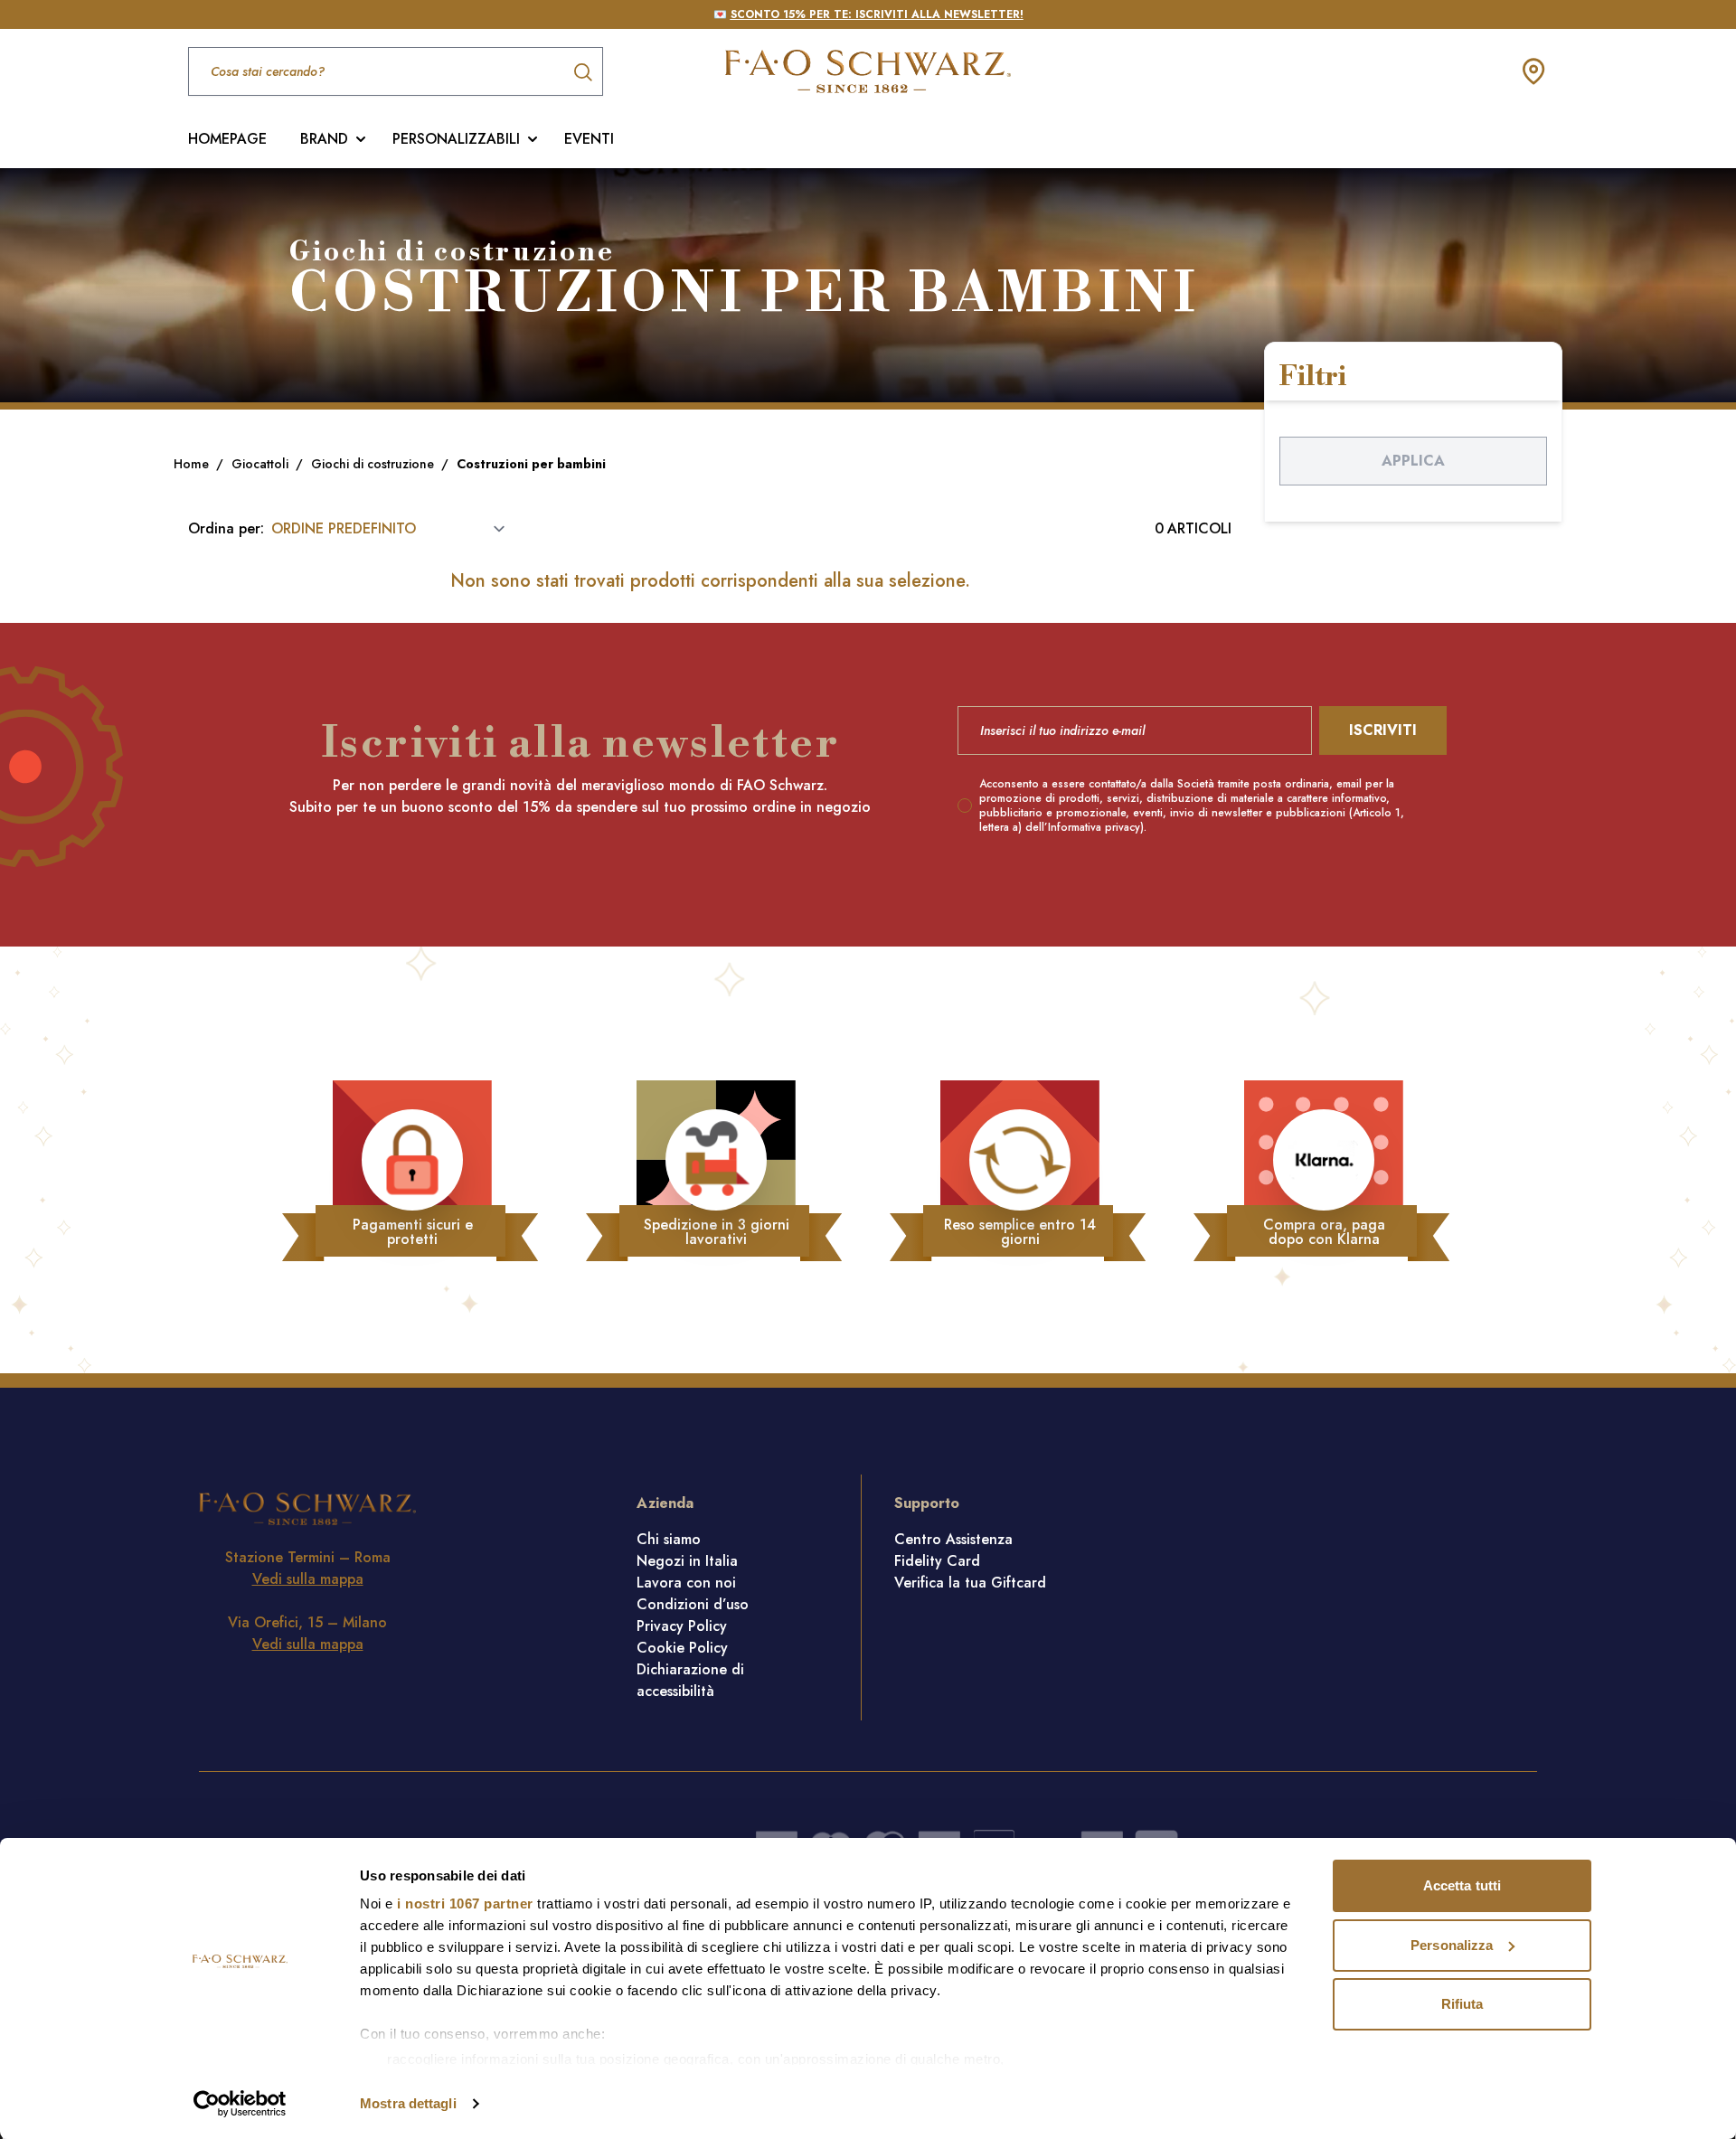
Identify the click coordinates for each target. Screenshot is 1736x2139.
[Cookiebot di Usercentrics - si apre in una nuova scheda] (240, 2104)
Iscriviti (1383, 730)
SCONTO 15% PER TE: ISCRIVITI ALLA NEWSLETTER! (877, 14)
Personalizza (1452, 1945)
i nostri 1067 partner (465, 1903)
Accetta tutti (1462, 1885)
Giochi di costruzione (374, 464)
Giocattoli (262, 464)
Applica (1413, 461)
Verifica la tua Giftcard (970, 1583)
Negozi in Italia (687, 1561)
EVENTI (589, 139)
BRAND (324, 139)
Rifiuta (1462, 2004)
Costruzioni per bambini (531, 464)
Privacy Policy (682, 1626)
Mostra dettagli (408, 2103)
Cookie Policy (682, 1648)
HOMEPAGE (227, 139)
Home (193, 464)
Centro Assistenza (953, 1539)
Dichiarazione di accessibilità (690, 1680)
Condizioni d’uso (693, 1604)
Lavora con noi (686, 1583)
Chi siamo (669, 1539)
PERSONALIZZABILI (456, 139)
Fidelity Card (937, 1561)
